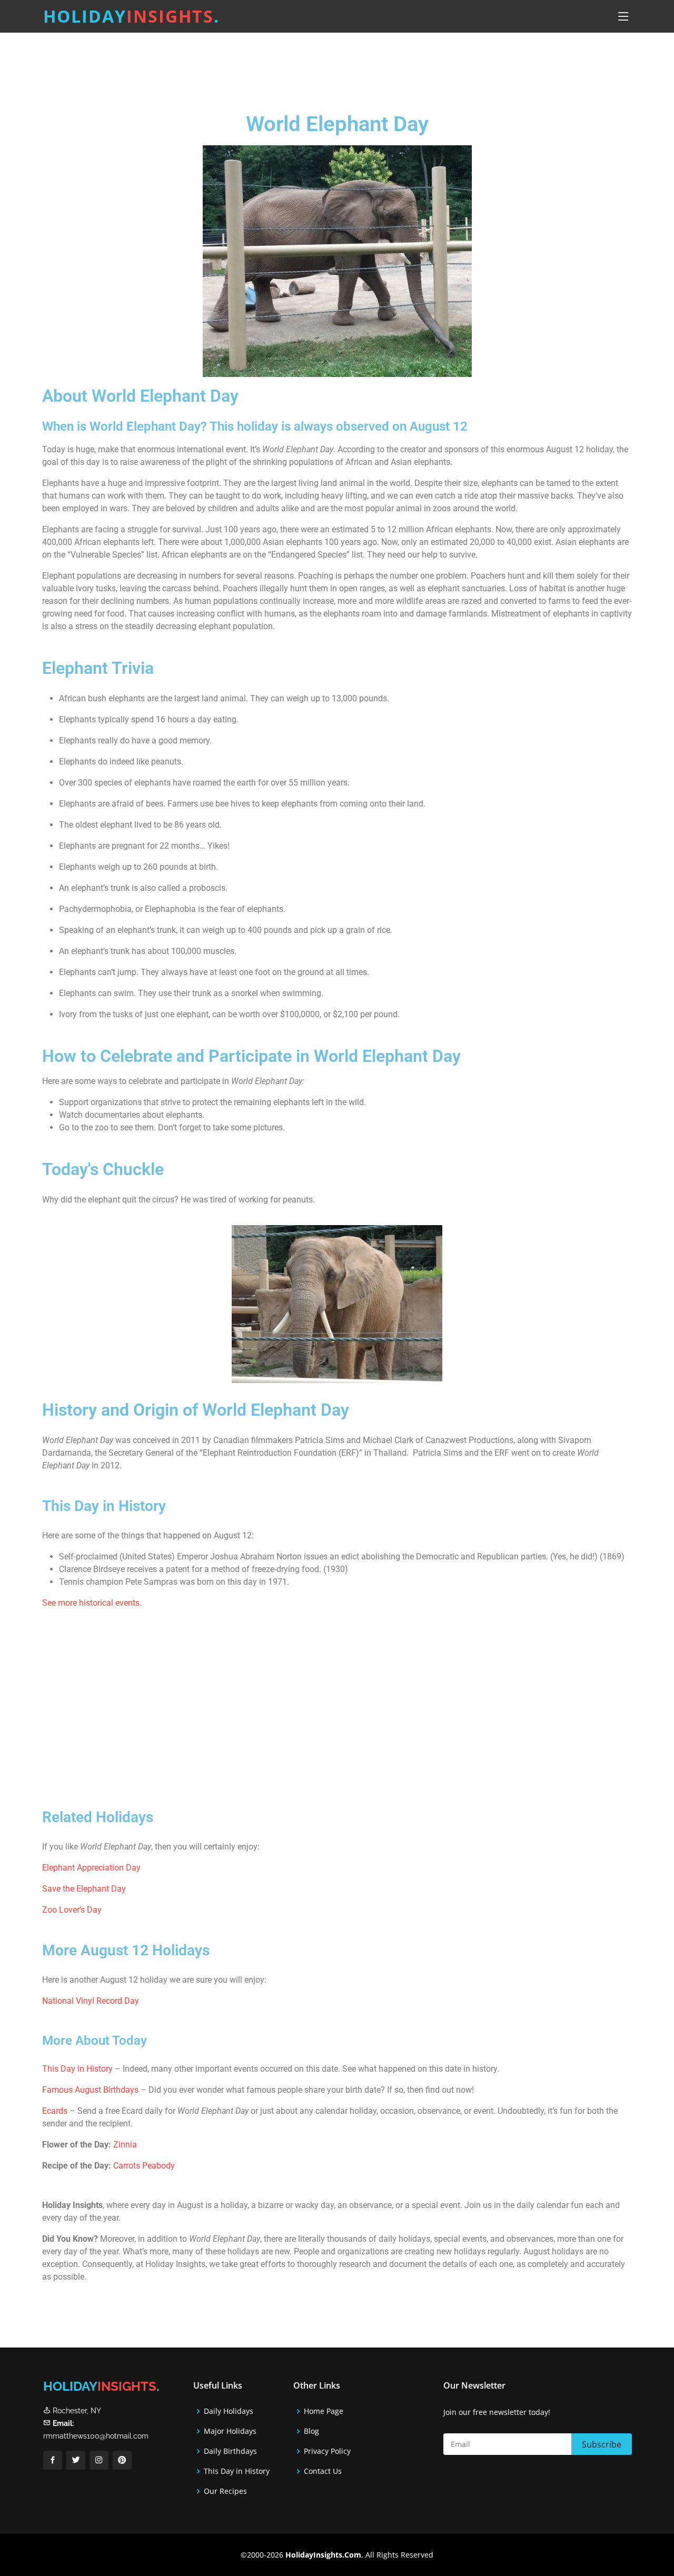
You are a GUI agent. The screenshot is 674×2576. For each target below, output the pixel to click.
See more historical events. (92, 1603)
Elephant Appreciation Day (91, 1868)
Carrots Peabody (144, 2166)
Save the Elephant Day (84, 1889)
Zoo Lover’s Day (72, 1910)
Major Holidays (230, 2431)
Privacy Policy (327, 2451)
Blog (311, 2431)
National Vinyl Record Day (91, 2001)
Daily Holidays (229, 2411)
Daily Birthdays (230, 2451)
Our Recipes (225, 2491)
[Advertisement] (363, 66)
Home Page (324, 2411)
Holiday (131, 16)
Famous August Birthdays (90, 2090)
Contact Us (323, 2471)
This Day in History (77, 2069)
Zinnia (125, 2145)
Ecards (56, 2111)
